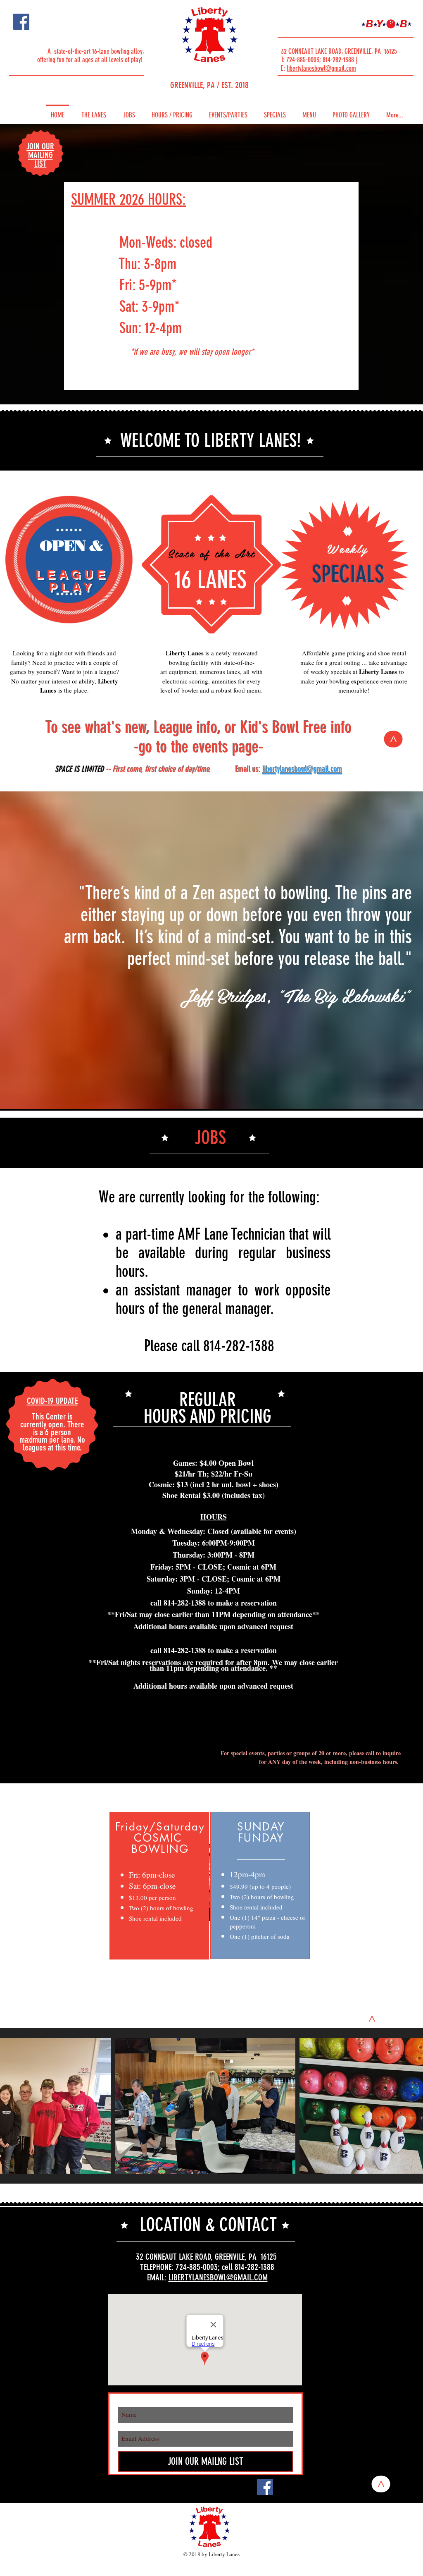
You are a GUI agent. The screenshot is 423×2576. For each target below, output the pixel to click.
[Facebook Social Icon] (21, 22)
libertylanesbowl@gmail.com (321, 68)
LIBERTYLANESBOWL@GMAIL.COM (218, 2277)
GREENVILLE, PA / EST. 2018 (209, 85)
